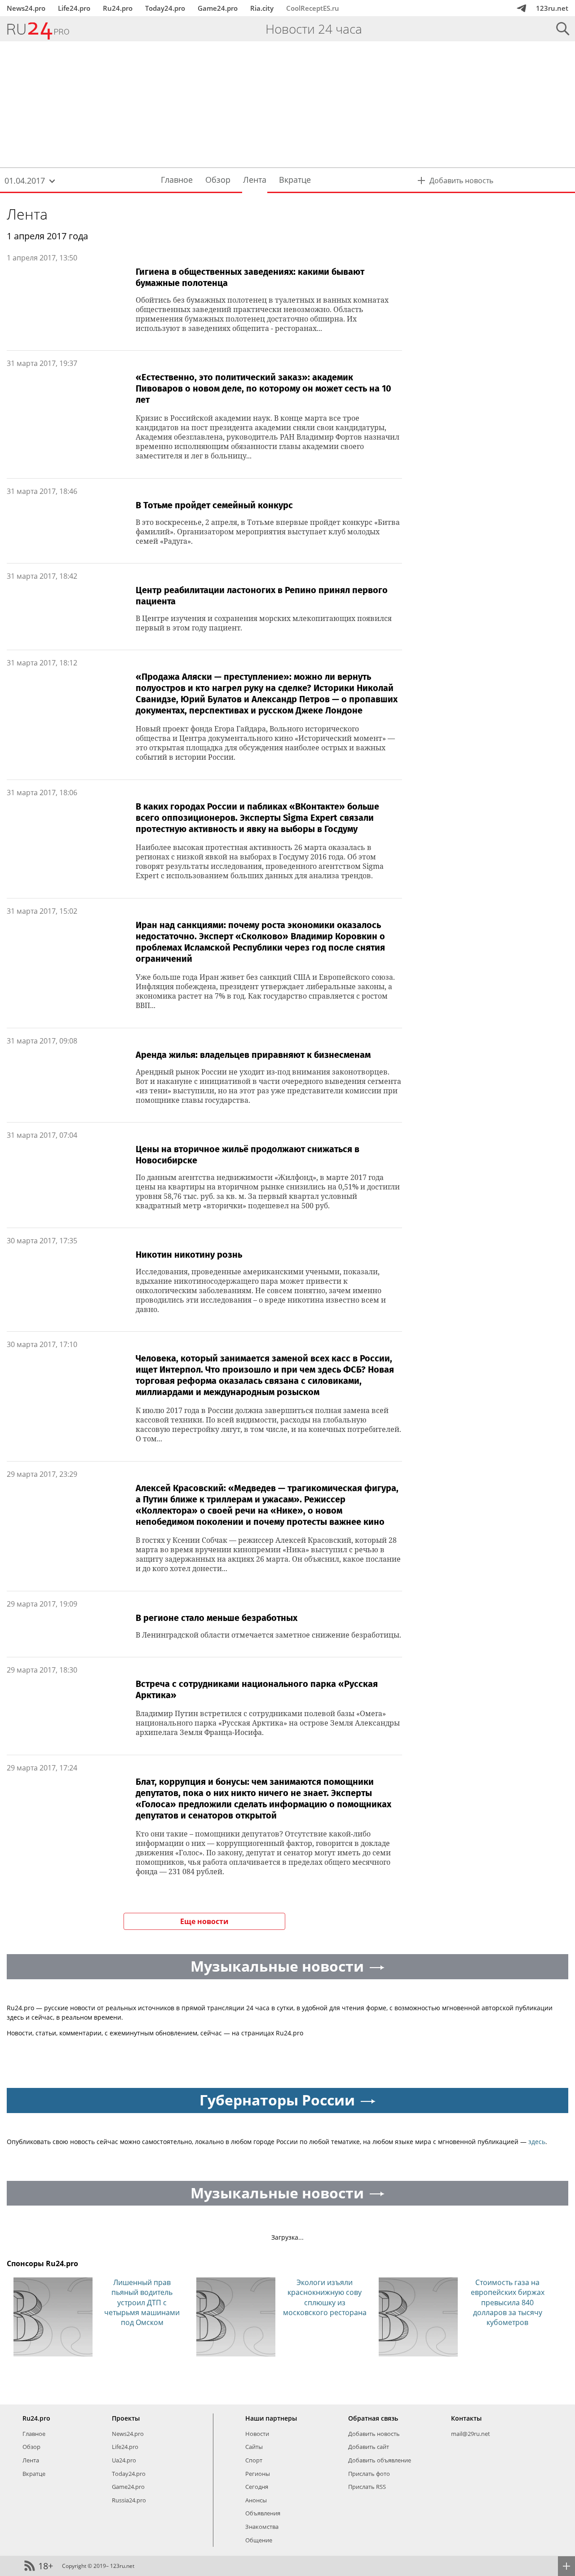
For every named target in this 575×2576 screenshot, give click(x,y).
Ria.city (262, 8)
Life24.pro (74, 8)
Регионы (258, 2474)
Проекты (126, 2418)
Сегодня (257, 2487)
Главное (34, 2434)
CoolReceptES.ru (313, 8)
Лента (27, 214)
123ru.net (552, 8)
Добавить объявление (380, 2460)
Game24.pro (218, 8)
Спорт (254, 2460)
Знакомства (262, 2527)
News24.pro (26, 8)
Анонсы (256, 2500)
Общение (259, 2540)
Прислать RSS (367, 2487)
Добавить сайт (369, 2447)
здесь (537, 2142)
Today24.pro (165, 8)
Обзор (31, 2447)
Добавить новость (374, 2434)
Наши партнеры (271, 2418)
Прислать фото (369, 2474)
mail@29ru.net (471, 2434)
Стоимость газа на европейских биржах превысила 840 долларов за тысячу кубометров (508, 2303)
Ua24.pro (124, 2460)
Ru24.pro (118, 8)
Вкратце (34, 2474)
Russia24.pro (129, 2500)
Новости (257, 2434)
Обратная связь (373, 2418)
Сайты (254, 2447)
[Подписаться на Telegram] (522, 8)
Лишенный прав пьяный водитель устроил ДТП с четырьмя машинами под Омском (142, 2303)
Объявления (263, 2513)
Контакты (466, 2418)
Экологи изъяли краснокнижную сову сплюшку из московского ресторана (325, 2297)
